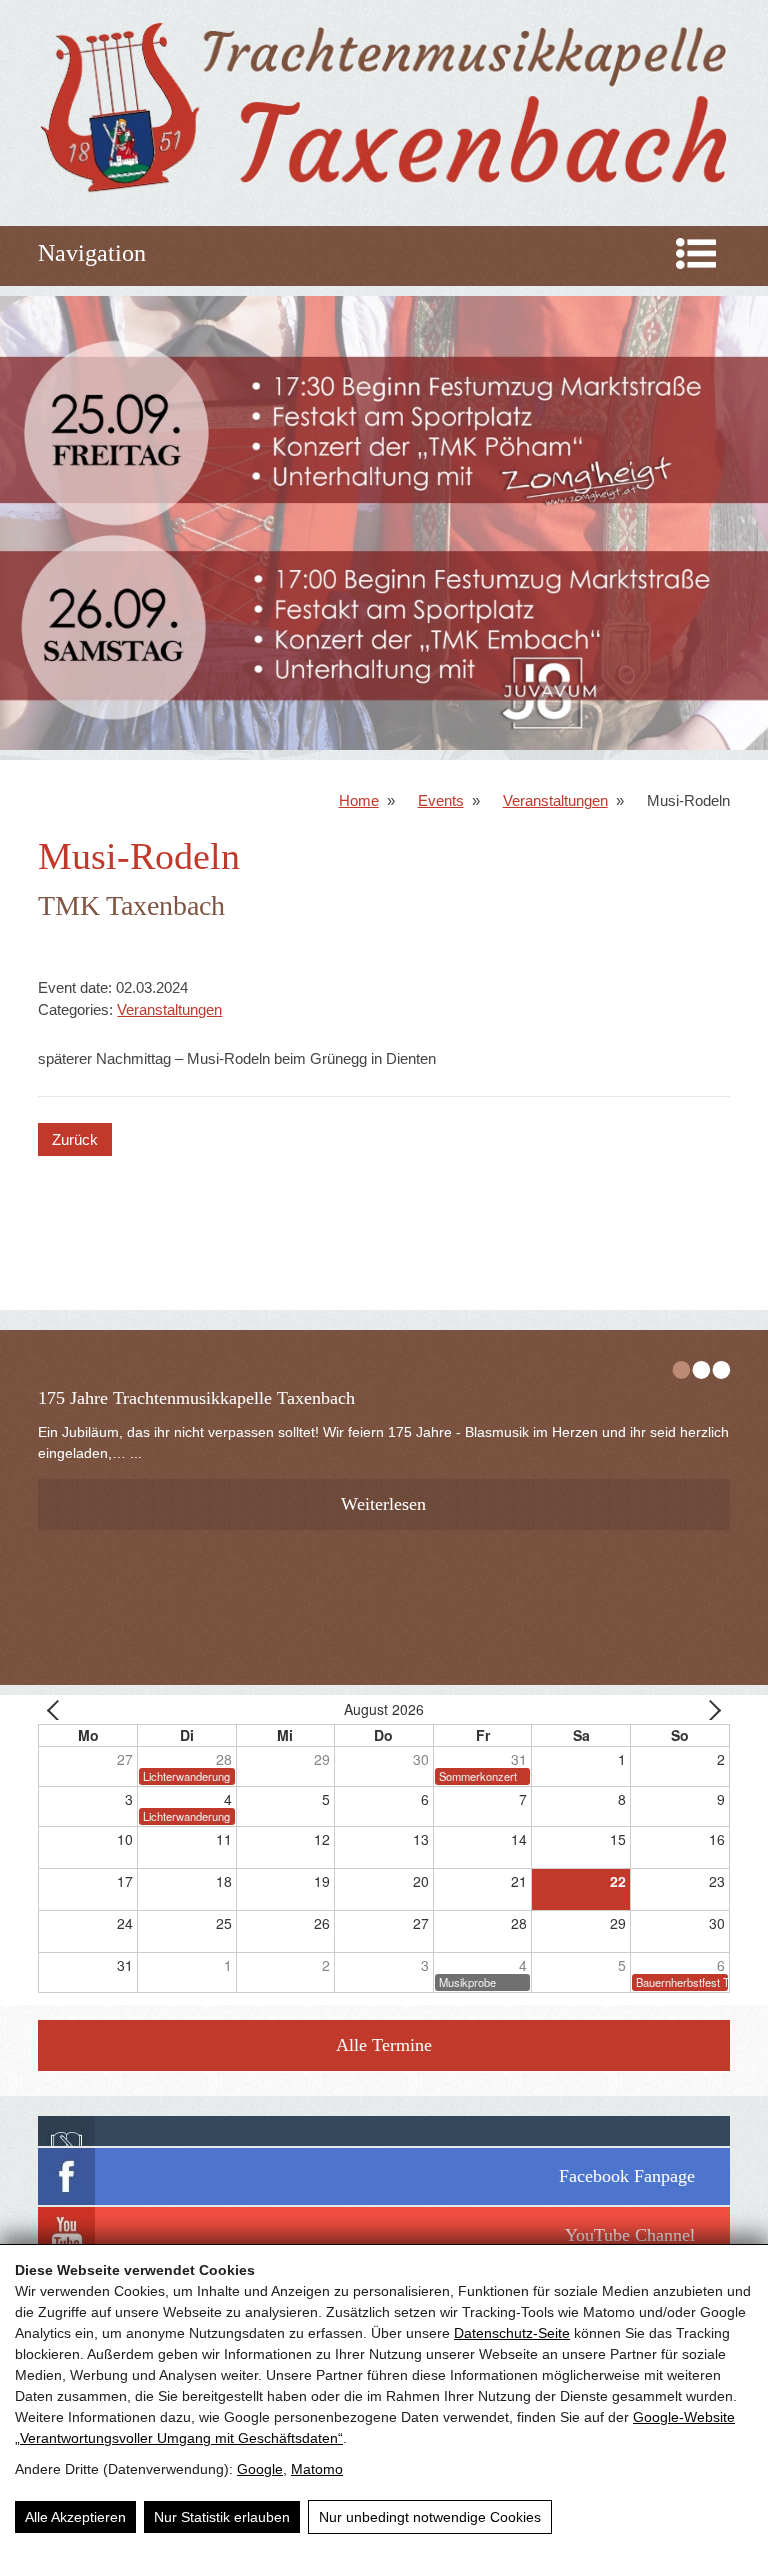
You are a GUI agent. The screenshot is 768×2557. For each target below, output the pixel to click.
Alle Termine (384, 2045)
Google (260, 2469)
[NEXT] (711, 1709)
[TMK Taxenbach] (383, 195)
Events (441, 800)
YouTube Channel (630, 2235)
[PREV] (57, 1709)
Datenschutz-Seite (512, 2333)
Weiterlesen (383, 1504)
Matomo (317, 2469)
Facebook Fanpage (627, 2176)
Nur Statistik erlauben (222, 2517)
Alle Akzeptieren (75, 2517)
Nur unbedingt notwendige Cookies (430, 2517)
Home (359, 800)
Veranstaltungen (555, 800)
